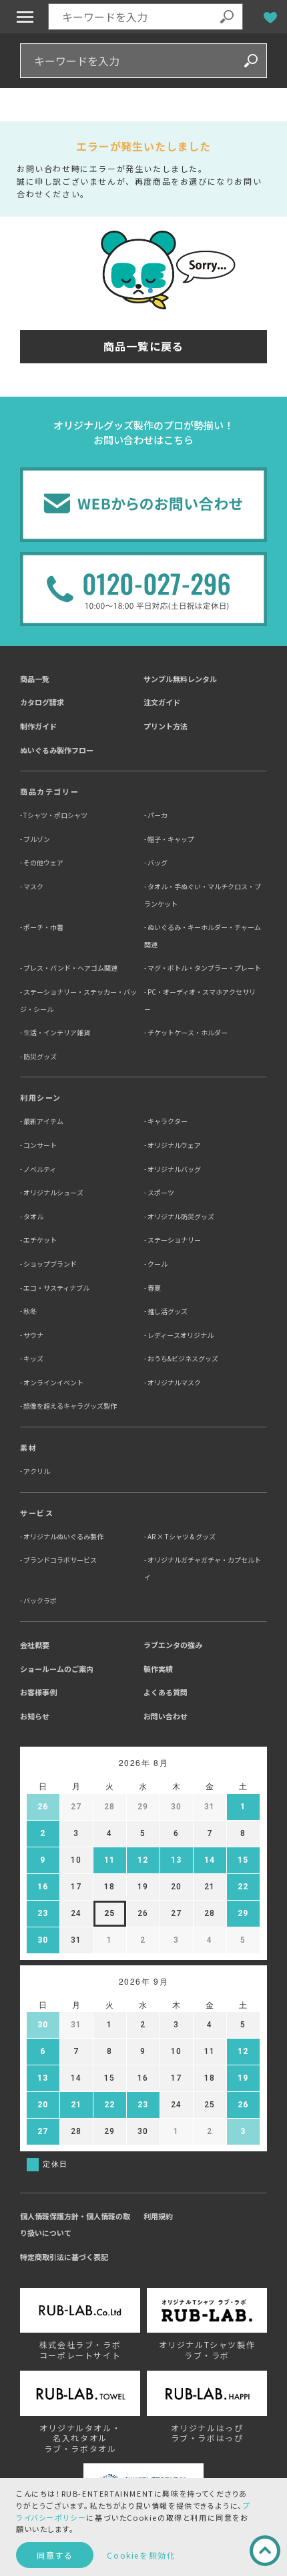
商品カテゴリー (49, 791)
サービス (37, 1513)
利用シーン (41, 1097)
